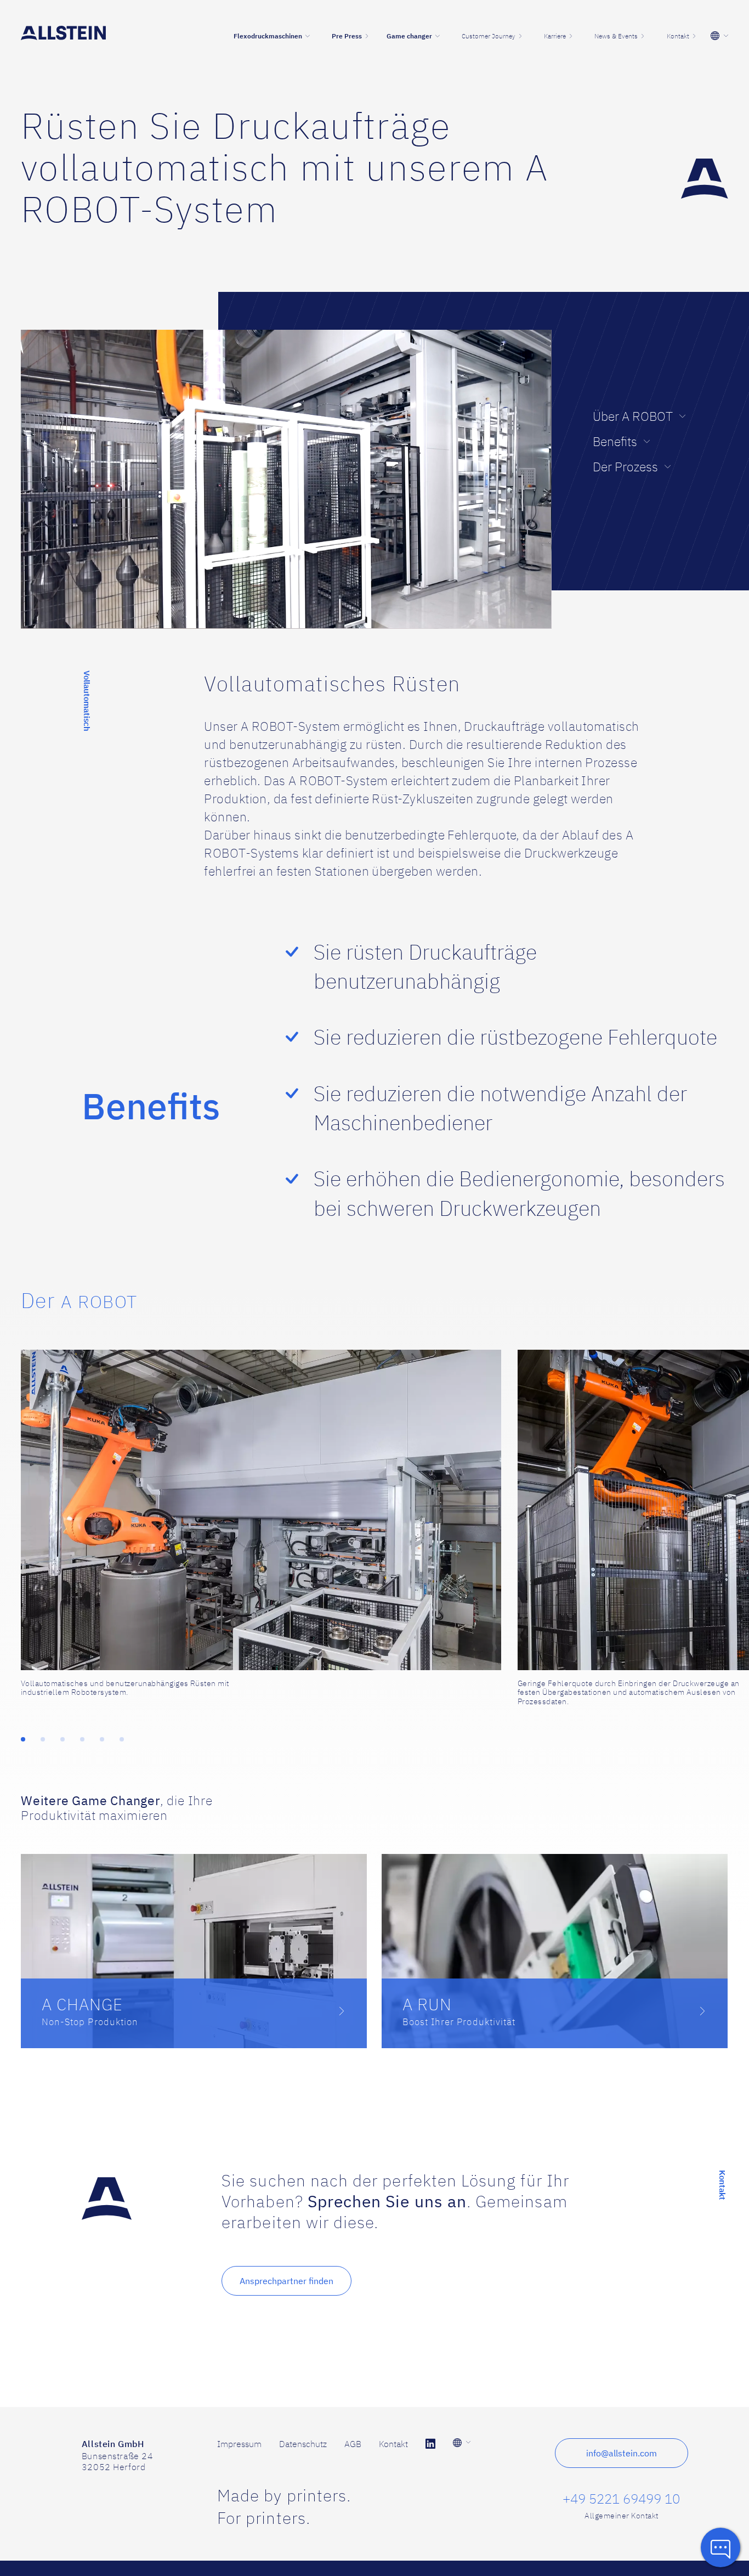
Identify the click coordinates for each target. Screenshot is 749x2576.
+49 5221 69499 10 (621, 2499)
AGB (353, 2444)
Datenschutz (303, 2444)
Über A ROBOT (633, 416)
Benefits (615, 441)
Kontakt (393, 2444)
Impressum (239, 2444)
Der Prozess (625, 467)
